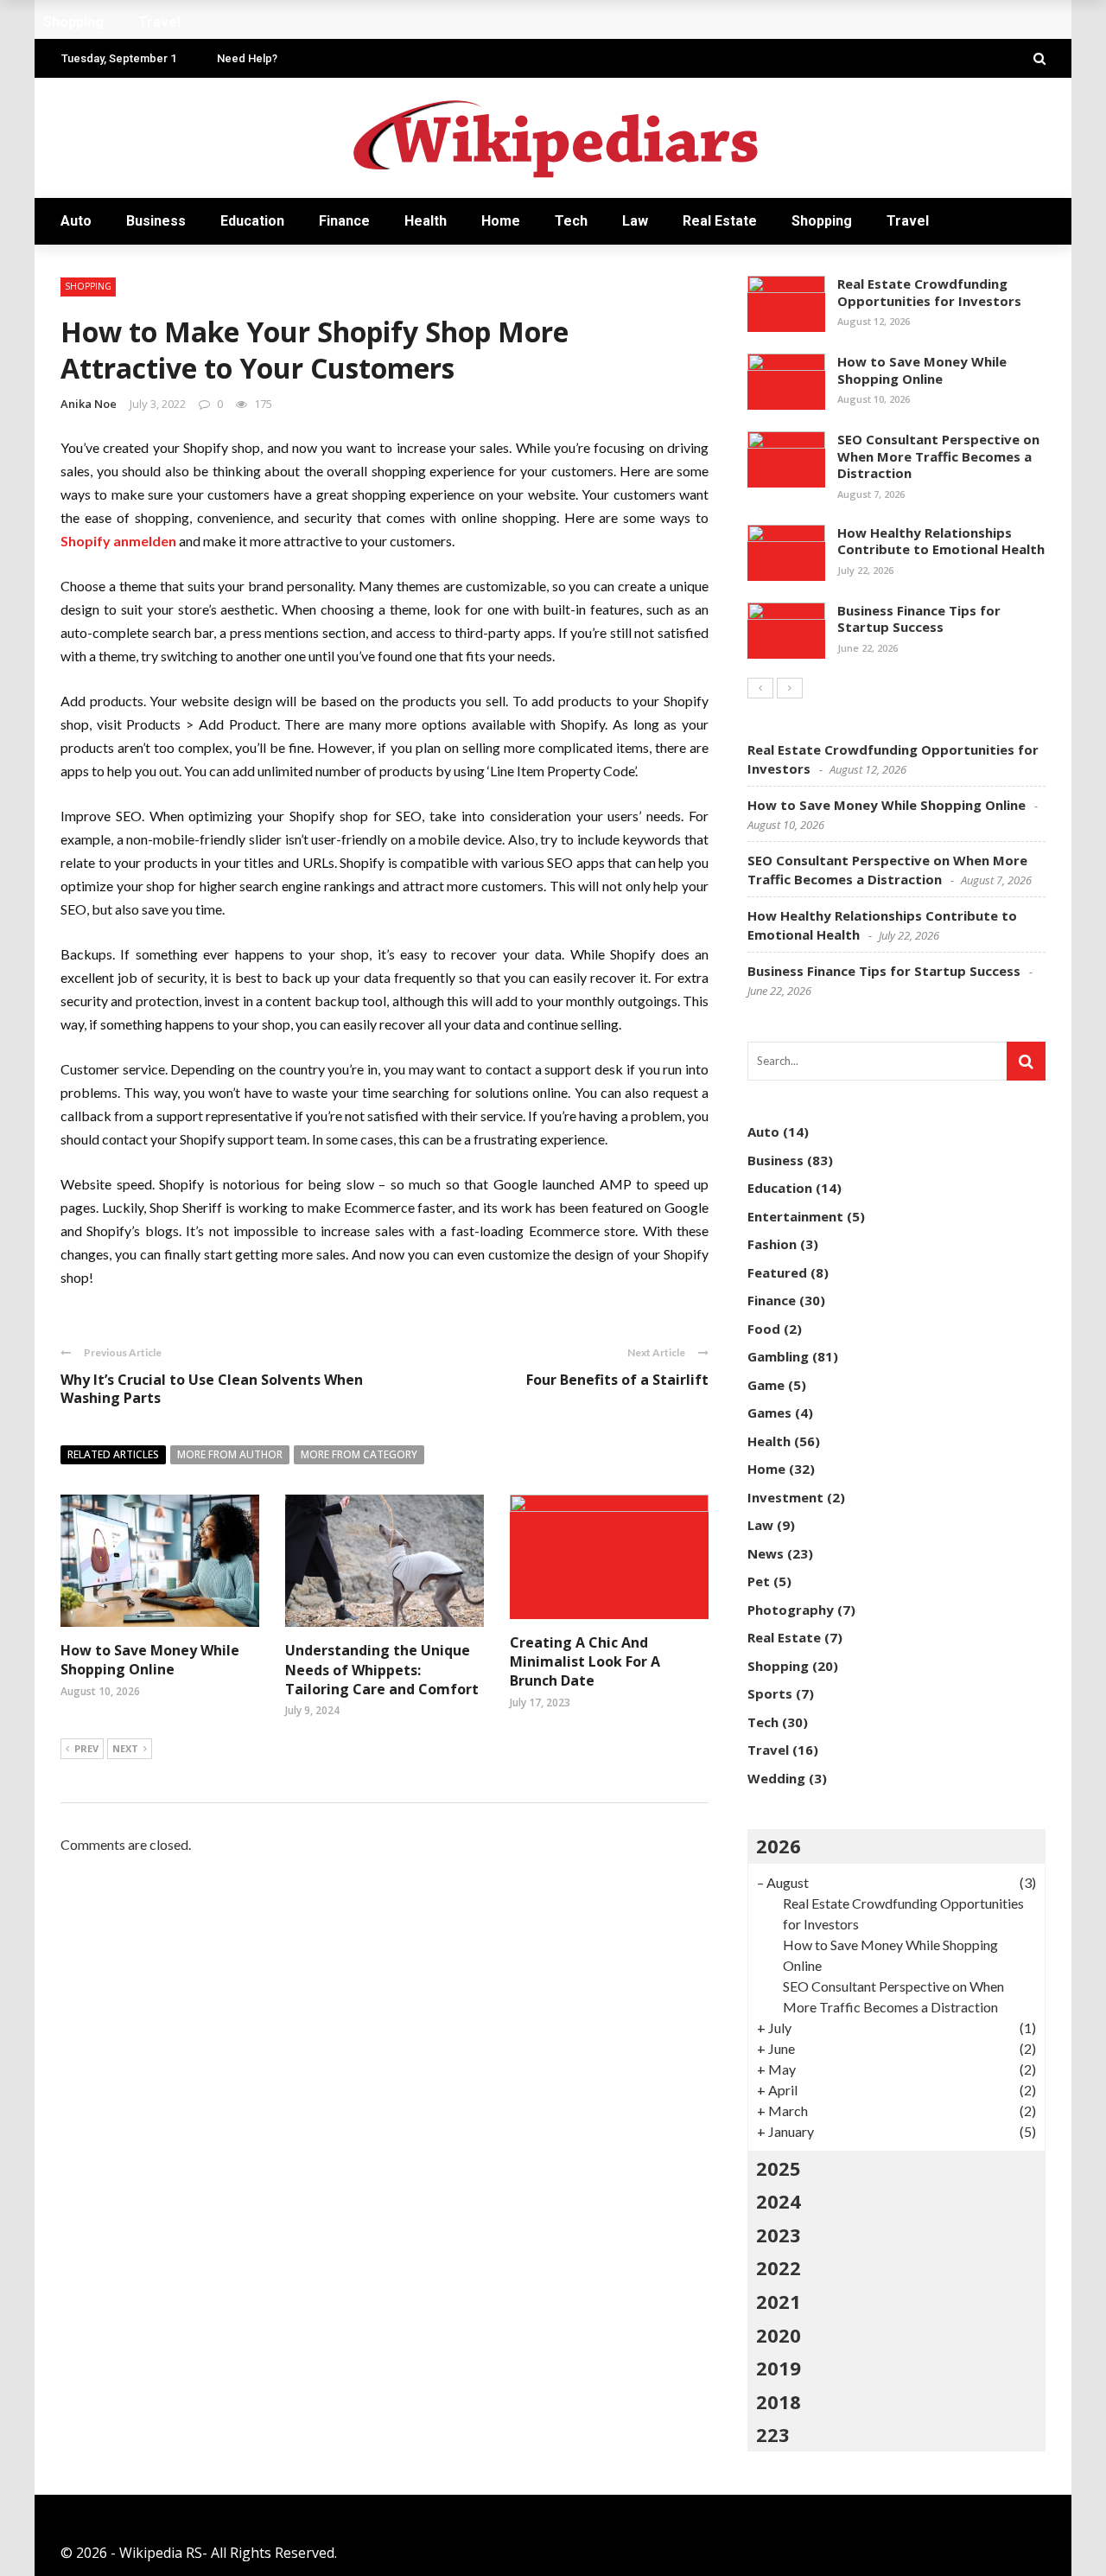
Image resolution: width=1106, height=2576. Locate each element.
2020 (779, 2335)
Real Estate (720, 221)
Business (156, 221)
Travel (908, 221)
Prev (86, 1748)
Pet (759, 1581)
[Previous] (760, 688)
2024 (779, 2201)
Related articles (113, 1454)
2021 (779, 2301)
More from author (230, 1454)
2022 (779, 2267)
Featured (777, 1272)
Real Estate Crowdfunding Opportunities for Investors (929, 292)
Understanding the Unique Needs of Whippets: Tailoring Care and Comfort (382, 1670)
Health (426, 221)
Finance (344, 221)
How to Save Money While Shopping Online (150, 1660)
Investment (785, 1497)
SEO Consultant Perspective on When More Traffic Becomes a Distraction (938, 456)
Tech (571, 221)
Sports (770, 1693)
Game (766, 1385)
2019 (779, 2368)
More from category (359, 1454)
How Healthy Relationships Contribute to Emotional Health (941, 541)
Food (764, 1329)
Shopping (822, 221)
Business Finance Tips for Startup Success (919, 619)
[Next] (790, 688)
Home (501, 221)
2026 (779, 1846)
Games (769, 1412)
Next (125, 1748)
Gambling (778, 1356)
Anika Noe (89, 404)
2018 (779, 2401)
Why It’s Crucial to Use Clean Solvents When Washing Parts (212, 1389)
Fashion (772, 1244)
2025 (779, 2168)
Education (252, 221)
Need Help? (247, 58)
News (766, 1553)
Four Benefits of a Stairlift (617, 1380)
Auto (76, 221)
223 (773, 2434)
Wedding (776, 1778)
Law (635, 221)
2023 (779, 2235)
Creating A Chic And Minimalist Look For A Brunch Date (585, 1662)
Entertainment (795, 1216)
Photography (791, 1610)
